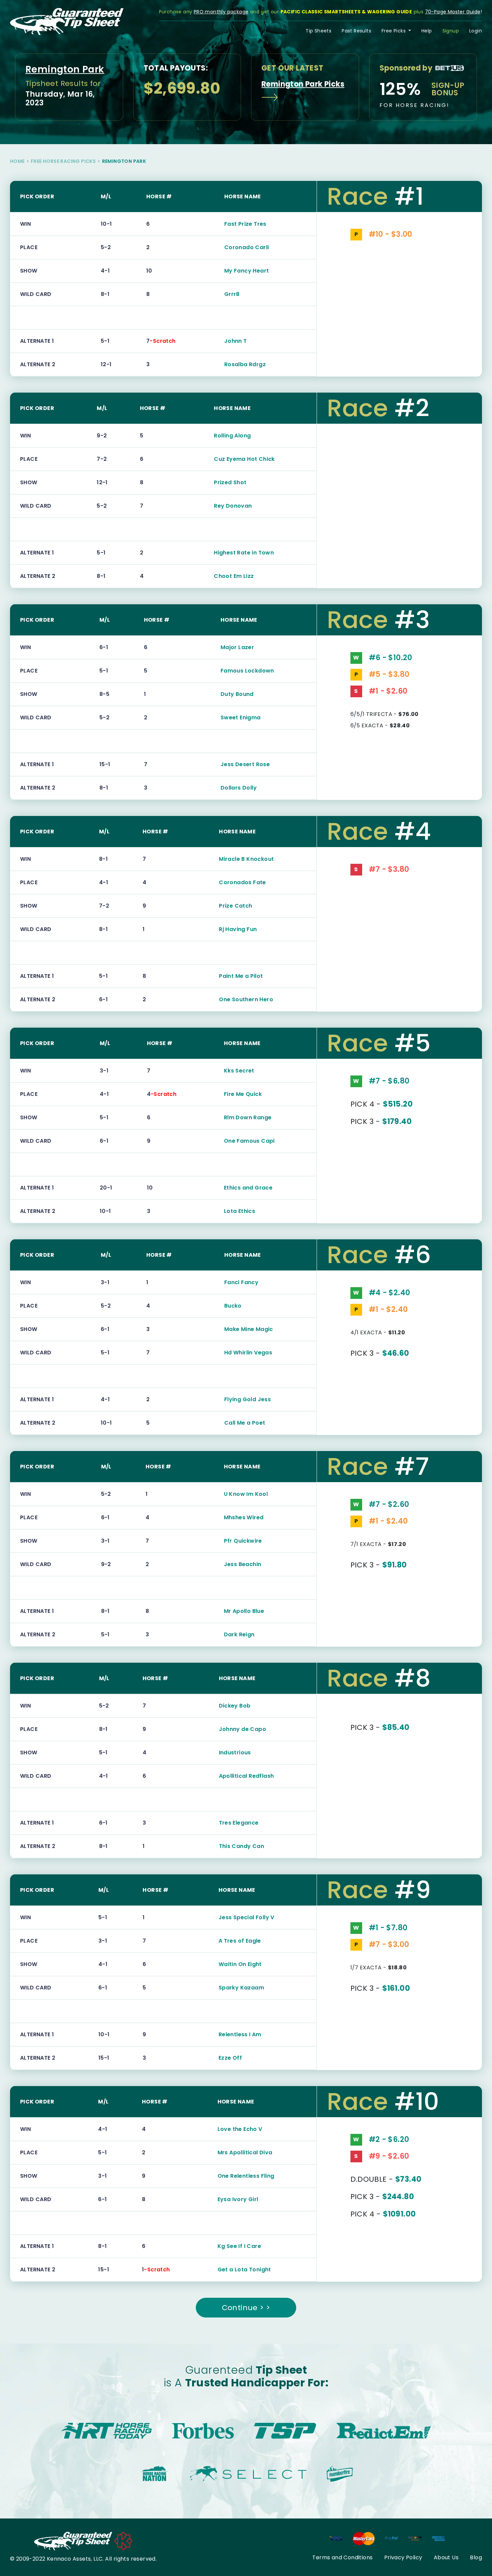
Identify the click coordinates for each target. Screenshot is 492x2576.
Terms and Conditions (342, 2557)
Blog (476, 2557)
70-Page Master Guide (453, 12)
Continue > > (246, 2308)
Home (17, 161)
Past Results (356, 31)
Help (427, 31)
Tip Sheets (318, 31)
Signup (451, 31)
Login (476, 31)
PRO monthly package (221, 12)
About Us (446, 2557)
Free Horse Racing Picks (63, 161)
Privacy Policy (403, 2557)
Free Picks (394, 31)
